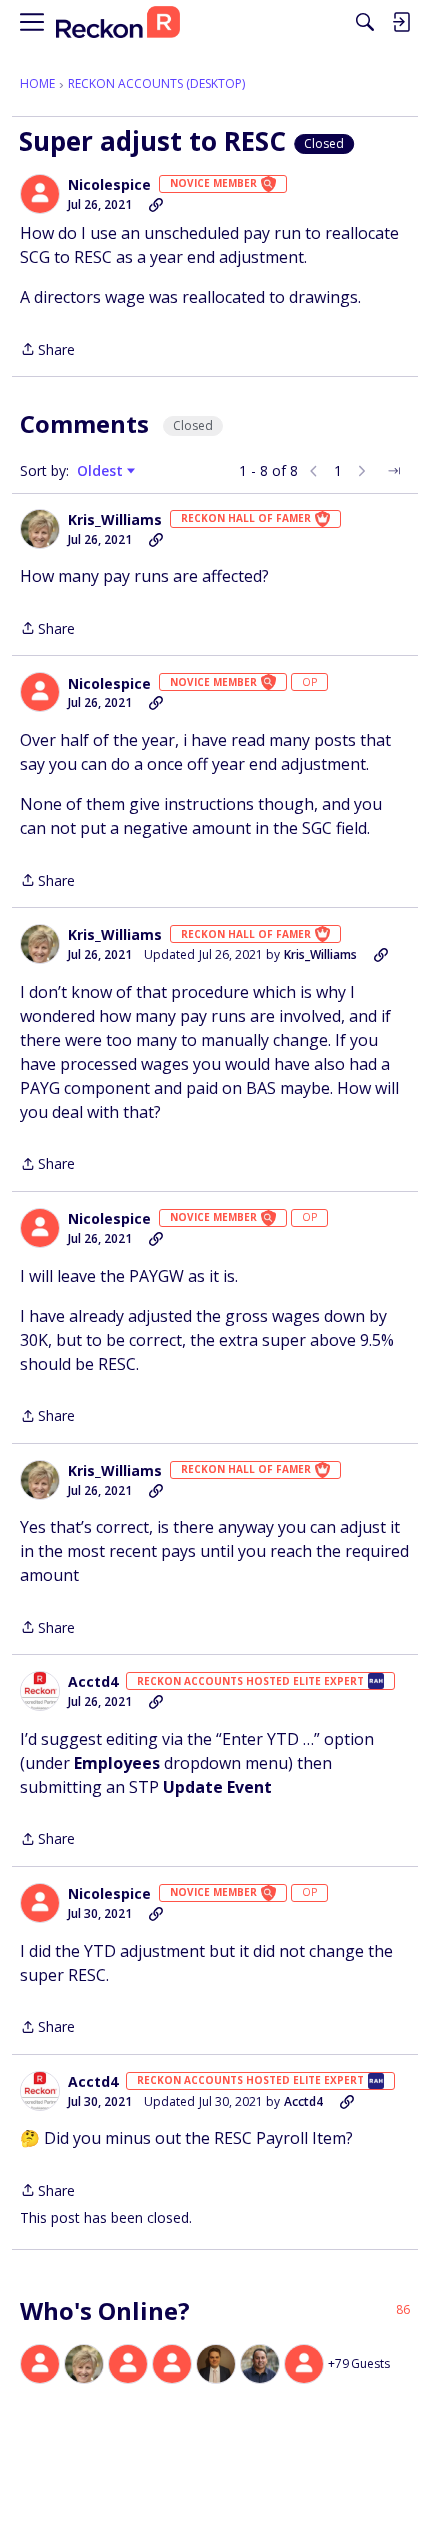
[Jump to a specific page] (394, 471)
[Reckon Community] (118, 22)
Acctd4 (93, 1682)
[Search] (365, 22)
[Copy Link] (156, 205)
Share (47, 350)
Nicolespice (109, 185)
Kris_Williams (115, 520)
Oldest (102, 471)
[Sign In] (401, 22)
